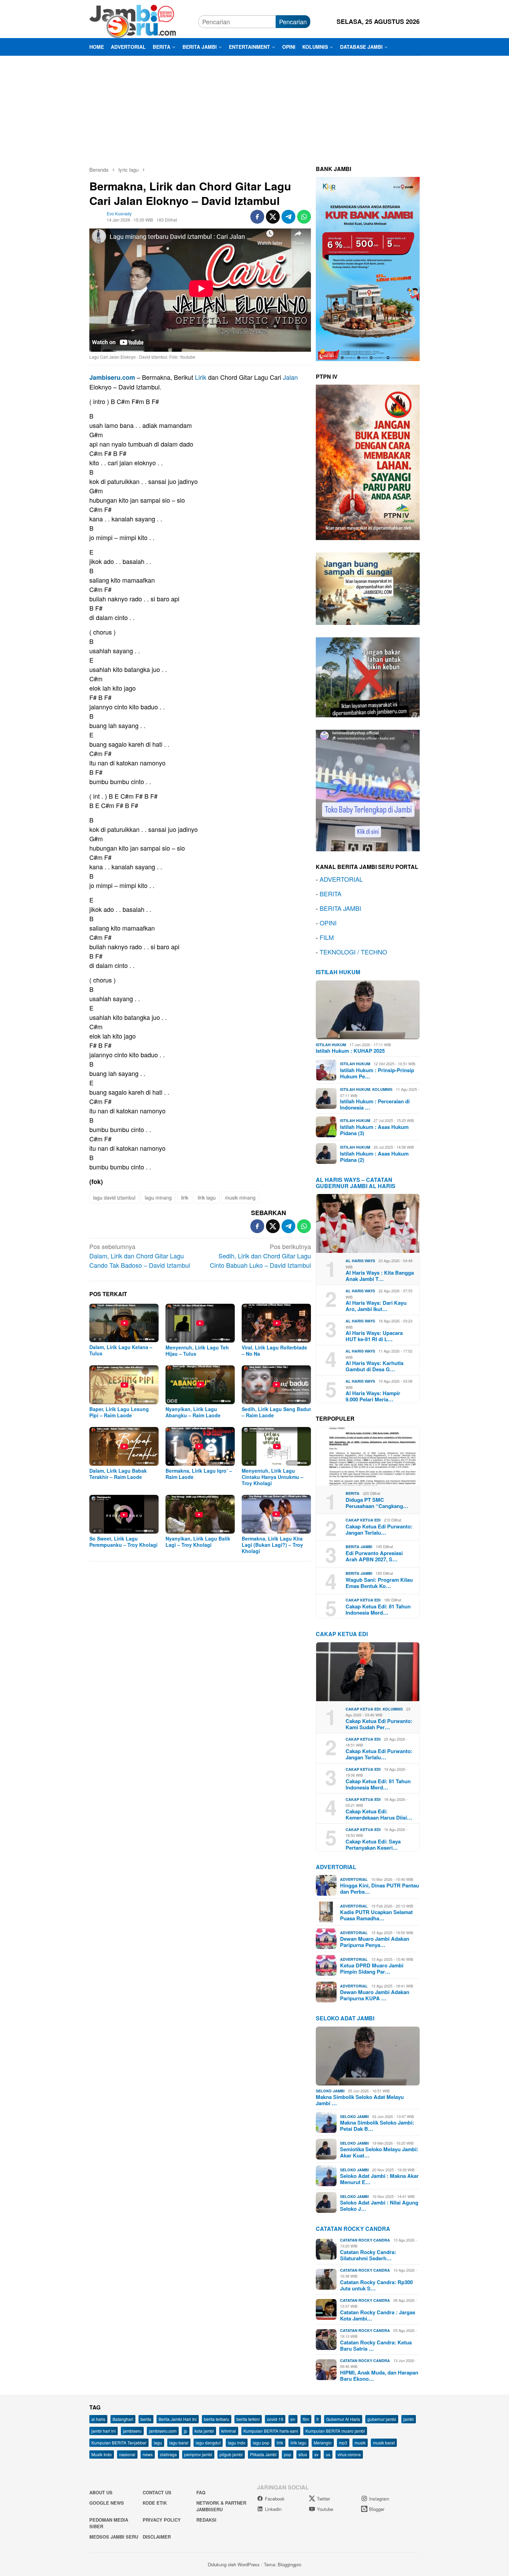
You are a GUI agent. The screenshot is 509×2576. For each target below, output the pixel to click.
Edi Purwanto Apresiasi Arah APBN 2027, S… (374, 1556)
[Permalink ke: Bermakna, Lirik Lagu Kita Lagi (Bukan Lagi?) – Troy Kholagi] (276, 1514)
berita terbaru (217, 2419)
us (328, 2454)
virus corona (349, 2454)
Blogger (377, 2509)
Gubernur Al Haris (343, 2419)
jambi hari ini (104, 2431)
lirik (185, 1197)
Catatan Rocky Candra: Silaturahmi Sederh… (368, 2255)
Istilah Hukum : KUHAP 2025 (350, 1051)
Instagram (379, 2499)
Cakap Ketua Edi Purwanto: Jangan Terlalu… (379, 1529)
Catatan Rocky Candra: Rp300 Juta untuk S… (376, 2285)
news (148, 2454)
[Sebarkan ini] (257, 217)
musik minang (240, 1197)
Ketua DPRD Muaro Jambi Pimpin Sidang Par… (372, 1968)
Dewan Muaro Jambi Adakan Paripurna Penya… (375, 1942)
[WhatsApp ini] (304, 217)
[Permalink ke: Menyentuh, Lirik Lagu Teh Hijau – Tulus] (200, 1323)
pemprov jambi (198, 2454)
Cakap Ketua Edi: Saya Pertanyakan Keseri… (373, 1845)
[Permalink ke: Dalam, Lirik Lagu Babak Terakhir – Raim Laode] (124, 1446)
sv (316, 2454)
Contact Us (157, 2492)
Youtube (325, 2509)
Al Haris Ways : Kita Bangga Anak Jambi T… (380, 1276)
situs (303, 2454)
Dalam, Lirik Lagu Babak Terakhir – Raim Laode (118, 1474)
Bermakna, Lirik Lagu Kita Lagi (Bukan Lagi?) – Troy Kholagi (272, 1545)
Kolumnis (382, 1089)
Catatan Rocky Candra (353, 2229)
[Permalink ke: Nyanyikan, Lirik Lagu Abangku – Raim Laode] (200, 1385)
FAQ (201, 2492)
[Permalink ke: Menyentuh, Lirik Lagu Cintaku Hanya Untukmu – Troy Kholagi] (276, 1446)
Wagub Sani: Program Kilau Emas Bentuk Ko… (379, 1583)
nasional (127, 2454)
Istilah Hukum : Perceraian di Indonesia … (375, 1104)
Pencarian (293, 21)
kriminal (229, 2431)
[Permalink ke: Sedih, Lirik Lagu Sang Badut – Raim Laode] (276, 1385)
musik (360, 2443)
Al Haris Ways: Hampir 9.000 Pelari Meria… (373, 1396)
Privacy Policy (162, 2520)
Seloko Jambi (330, 2091)
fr (318, 2419)
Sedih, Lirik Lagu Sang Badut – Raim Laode (276, 1412)
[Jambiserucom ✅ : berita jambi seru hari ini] (133, 20)
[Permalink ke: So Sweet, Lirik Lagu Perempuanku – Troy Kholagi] (124, 1514)
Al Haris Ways (360, 1261)
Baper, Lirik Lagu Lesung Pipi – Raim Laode (119, 1412)
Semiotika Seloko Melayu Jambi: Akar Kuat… (379, 2152)
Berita (352, 1493)
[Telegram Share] (288, 217)
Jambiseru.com (112, 377)
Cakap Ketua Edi (363, 1520)
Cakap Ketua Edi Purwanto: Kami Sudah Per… (379, 1724)
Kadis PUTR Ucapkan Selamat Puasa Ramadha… (376, 1915)
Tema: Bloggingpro (283, 2564)
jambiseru (132, 2431)
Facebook (275, 2499)
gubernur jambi (382, 2419)
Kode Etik (155, 2503)
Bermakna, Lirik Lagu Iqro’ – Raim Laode (199, 1474)
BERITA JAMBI (340, 908)
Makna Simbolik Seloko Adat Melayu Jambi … (360, 2100)
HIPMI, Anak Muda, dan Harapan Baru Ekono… (379, 2376)
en (293, 2419)
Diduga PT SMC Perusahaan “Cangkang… (377, 1503)
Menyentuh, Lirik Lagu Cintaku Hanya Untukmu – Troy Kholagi (273, 1477)
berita (146, 2419)
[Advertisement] (254, 108)
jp (186, 2431)
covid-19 (275, 2419)
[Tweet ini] (273, 217)
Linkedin (273, 2509)
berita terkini (248, 2419)
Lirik (201, 377)
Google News (107, 2503)
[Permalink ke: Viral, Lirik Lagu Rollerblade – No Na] (276, 1323)
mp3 (343, 2443)
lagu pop (261, 2443)
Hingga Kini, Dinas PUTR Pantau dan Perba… (379, 1888)
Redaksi (206, 2520)
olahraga (168, 2454)
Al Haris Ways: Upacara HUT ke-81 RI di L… (374, 1336)
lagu (158, 2443)
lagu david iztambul (114, 1197)
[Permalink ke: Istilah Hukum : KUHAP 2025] (368, 1010)
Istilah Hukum (338, 972)
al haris (98, 2419)
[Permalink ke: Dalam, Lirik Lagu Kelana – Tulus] (124, 1323)
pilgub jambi (231, 2454)
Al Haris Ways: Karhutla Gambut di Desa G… (374, 1366)
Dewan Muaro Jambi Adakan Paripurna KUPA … (375, 1995)
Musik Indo (102, 2454)
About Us (101, 2492)
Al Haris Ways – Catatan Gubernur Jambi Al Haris (356, 1183)
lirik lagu (207, 1197)
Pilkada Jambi (263, 2454)
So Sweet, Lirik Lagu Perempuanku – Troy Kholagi (123, 1542)
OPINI (328, 923)
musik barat (384, 2443)
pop (288, 2454)
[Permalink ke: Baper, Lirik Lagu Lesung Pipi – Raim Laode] (124, 1385)
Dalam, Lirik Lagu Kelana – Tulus (121, 1350)
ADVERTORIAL (341, 879)
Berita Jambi (359, 1547)
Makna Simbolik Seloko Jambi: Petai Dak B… (377, 2126)
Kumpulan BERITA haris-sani (271, 2431)
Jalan (290, 377)
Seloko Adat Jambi (345, 2018)
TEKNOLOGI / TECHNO (353, 952)
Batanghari (123, 2419)
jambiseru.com (163, 2431)
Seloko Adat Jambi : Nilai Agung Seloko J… (379, 2206)
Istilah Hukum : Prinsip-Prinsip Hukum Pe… (377, 1073)
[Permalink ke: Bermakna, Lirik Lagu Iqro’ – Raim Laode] (200, 1446)
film (306, 2419)
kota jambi (204, 2431)
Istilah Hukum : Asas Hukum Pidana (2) (374, 1157)
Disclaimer (157, 2537)
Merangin (323, 2443)
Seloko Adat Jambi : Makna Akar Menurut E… (379, 2179)
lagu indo (237, 2443)
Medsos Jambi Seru (114, 2537)
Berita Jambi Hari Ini (178, 2419)
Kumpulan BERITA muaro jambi (335, 2431)
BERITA (331, 894)
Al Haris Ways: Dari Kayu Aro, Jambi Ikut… (376, 1306)
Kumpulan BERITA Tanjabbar (119, 2443)
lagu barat (179, 2443)
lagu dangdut (208, 2443)
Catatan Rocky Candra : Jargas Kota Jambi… (378, 2315)
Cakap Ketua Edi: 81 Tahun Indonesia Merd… (378, 1609)
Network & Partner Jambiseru (221, 2506)
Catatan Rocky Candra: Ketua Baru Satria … (376, 2345)
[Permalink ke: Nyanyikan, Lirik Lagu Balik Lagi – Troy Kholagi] (200, 1514)
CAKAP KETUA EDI (342, 1634)
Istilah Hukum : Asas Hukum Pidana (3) (374, 1130)
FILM (327, 937)
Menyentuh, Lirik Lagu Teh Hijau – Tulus (197, 1350)
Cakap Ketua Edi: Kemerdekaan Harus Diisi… (379, 1814)
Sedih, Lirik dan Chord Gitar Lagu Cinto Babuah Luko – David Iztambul (260, 1256)
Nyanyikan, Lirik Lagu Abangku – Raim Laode (193, 1412)
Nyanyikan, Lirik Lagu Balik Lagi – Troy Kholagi (198, 1542)
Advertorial (336, 1867)
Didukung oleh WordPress (234, 2564)
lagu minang (158, 1197)
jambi (409, 2419)
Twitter (323, 2499)
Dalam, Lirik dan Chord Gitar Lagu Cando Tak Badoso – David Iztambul (140, 1256)
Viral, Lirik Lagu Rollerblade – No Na (274, 1350)
